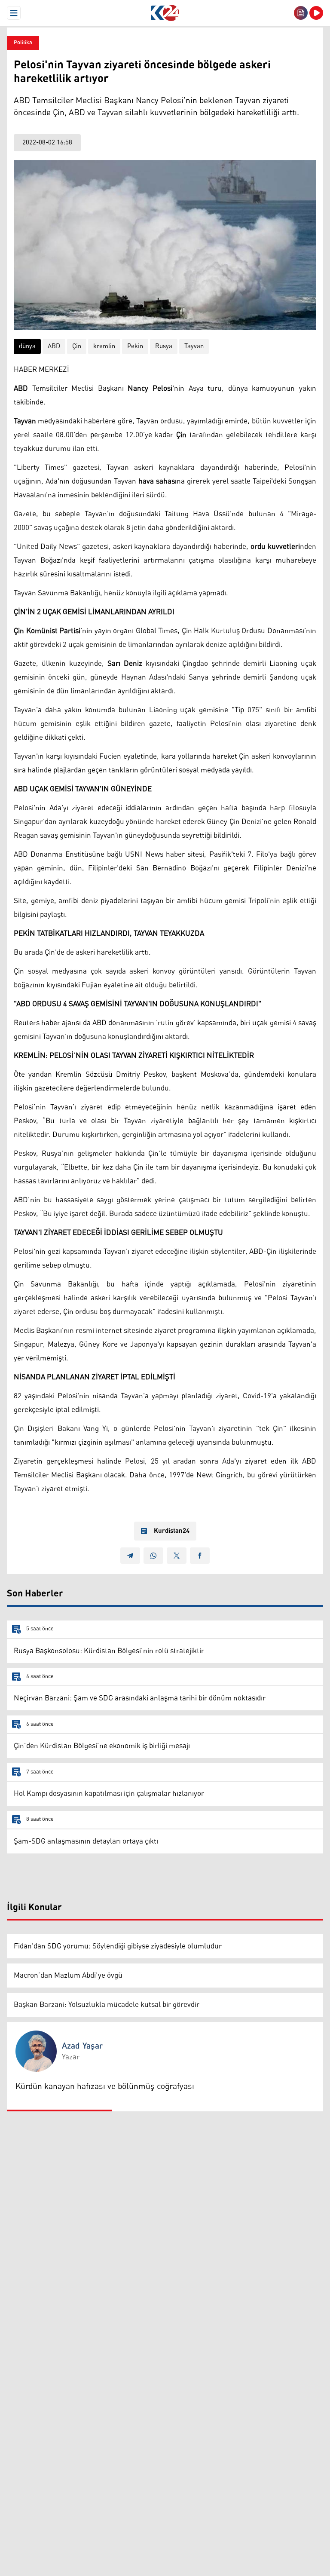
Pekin (135, 346)
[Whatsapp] (153, 1556)
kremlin (104, 346)
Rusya (164, 346)
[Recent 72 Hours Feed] (301, 13)
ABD (54, 346)
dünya (27, 346)
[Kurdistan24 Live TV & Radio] (316, 13)
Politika (23, 43)
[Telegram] (130, 1556)
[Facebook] (200, 1556)
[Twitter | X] (177, 1556)
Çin (77, 346)
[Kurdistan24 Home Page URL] (165, 13)
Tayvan (194, 346)
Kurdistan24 (172, 1531)
